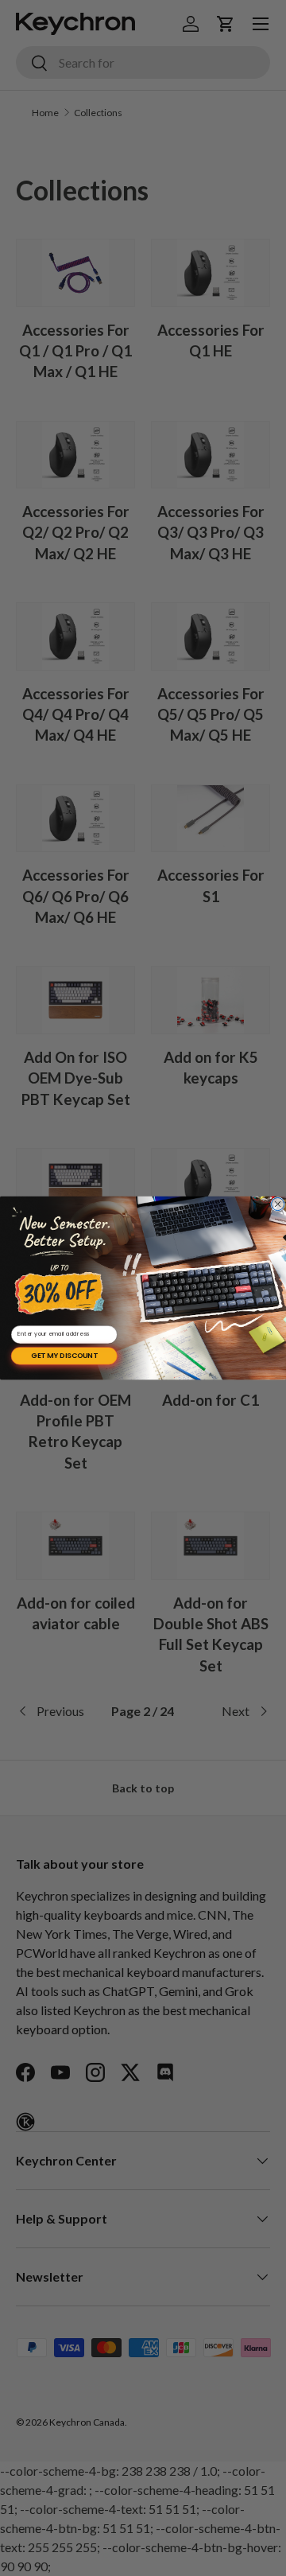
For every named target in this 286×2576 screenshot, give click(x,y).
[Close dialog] (278, 1204)
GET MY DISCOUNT (64, 1356)
